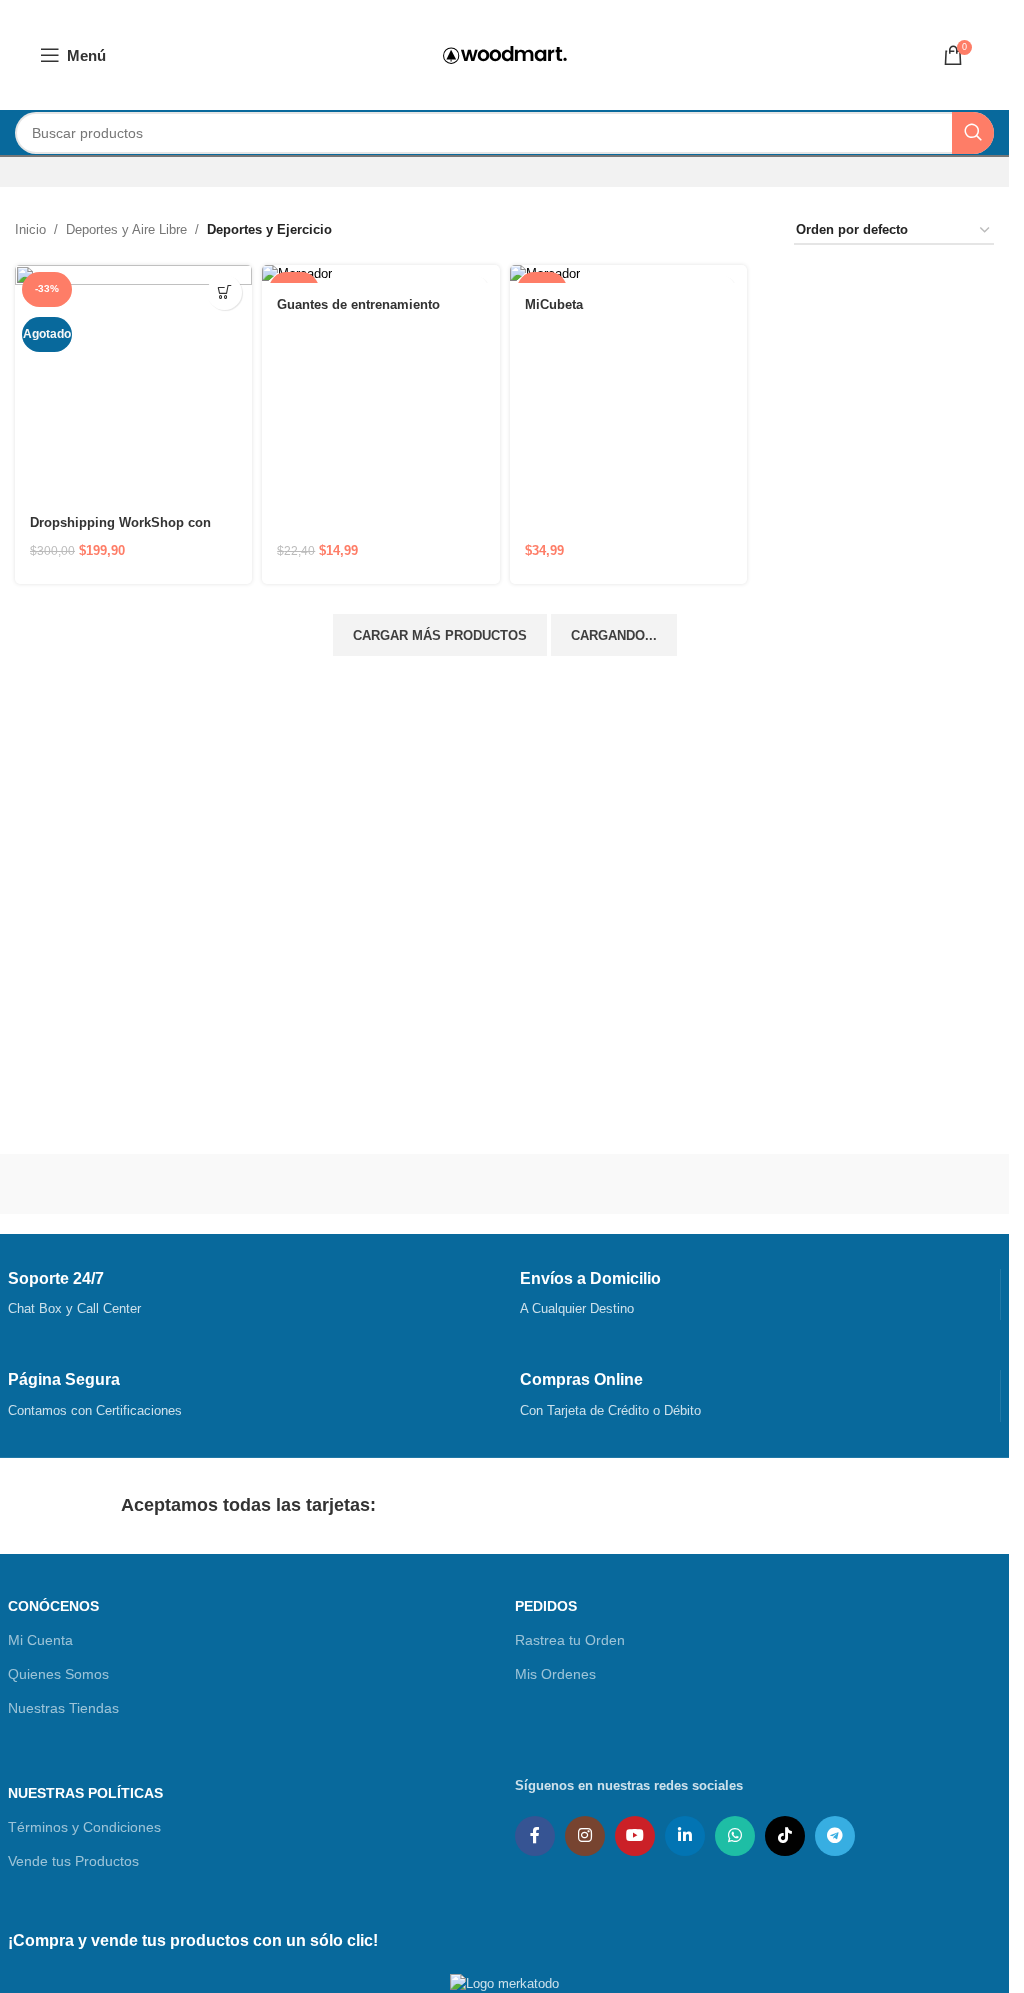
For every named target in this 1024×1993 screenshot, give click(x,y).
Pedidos (546, 1606)
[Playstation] (132, 1184)
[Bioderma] (877, 1184)
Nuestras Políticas (85, 1793)
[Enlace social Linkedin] (685, 1836)
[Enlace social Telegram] (835, 1836)
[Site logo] (505, 53)
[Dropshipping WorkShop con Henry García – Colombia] (133, 383)
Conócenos (53, 1606)
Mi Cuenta (40, 1640)
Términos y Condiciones (84, 1827)
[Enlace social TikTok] (785, 1836)
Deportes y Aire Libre (126, 229)
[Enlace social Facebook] (535, 1836)
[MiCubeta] (628, 274)
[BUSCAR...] (973, 133)
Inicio (30, 229)
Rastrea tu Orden (570, 1640)
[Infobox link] (249, 1295)
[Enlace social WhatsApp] (735, 1836)
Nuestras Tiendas (63, 1708)
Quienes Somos (58, 1674)
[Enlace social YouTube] (635, 1836)
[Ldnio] (628, 1184)
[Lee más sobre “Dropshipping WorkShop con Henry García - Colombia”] (224, 292)
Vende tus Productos (73, 1861)
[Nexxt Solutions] (380, 1184)
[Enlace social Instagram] (585, 1836)
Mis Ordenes (555, 1674)
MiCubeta (554, 304)
